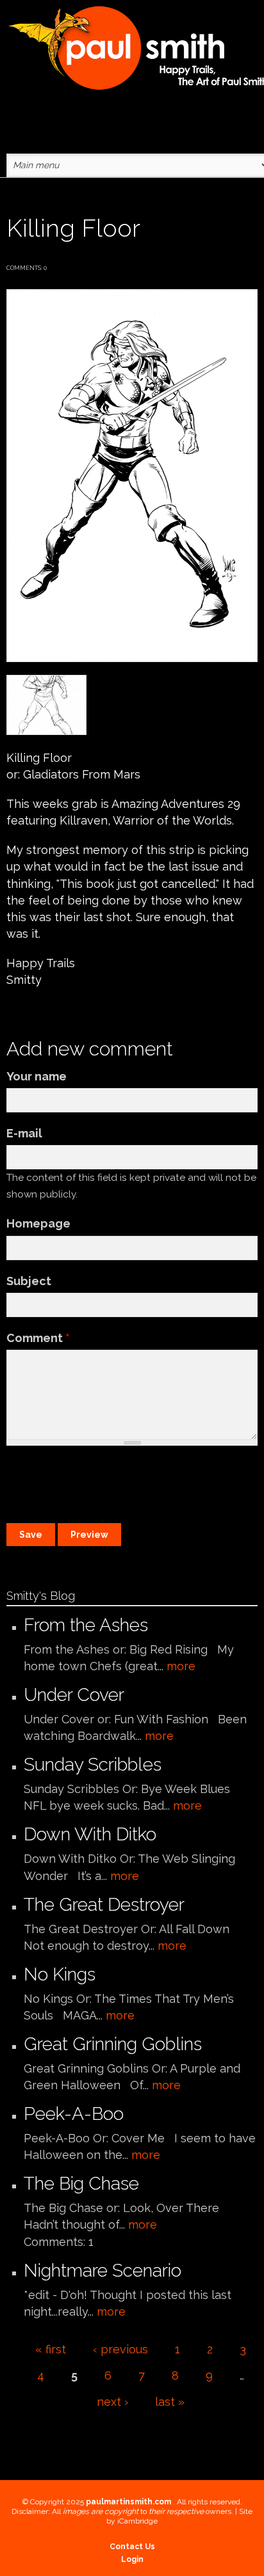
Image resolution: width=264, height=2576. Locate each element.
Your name (37, 1076)
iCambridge (137, 2521)
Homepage (38, 1223)
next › (112, 2402)
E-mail (24, 1133)
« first (51, 2349)
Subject (29, 1281)
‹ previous (120, 2349)
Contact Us (132, 2547)
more (181, 1666)
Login (132, 2559)
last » (170, 2402)
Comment (38, 1338)
